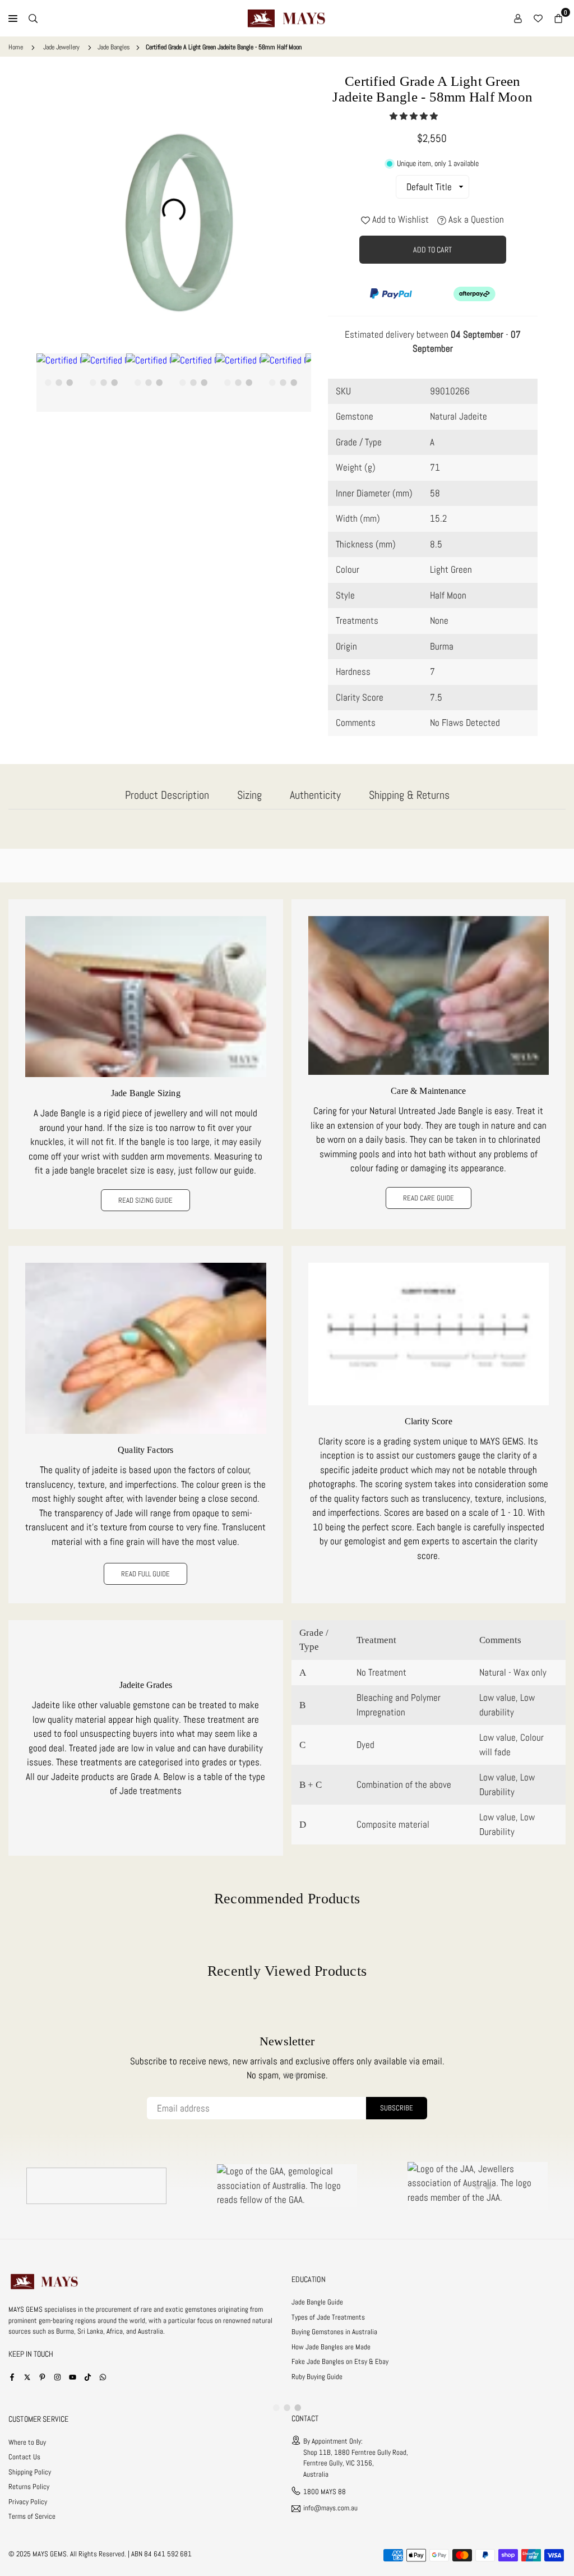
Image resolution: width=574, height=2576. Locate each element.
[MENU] (13, 19)
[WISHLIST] (538, 19)
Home (16, 47)
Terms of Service (32, 2516)
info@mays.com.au (330, 2508)
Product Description (167, 795)
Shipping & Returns (409, 795)
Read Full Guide (145, 1574)
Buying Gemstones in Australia (334, 2332)
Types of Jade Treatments (328, 2317)
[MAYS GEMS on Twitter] (27, 2377)
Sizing (249, 795)
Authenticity (315, 795)
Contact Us (24, 2457)
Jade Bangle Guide (317, 2302)
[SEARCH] (33, 19)
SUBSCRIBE (397, 2108)
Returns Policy (29, 2487)
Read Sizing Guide (145, 1200)
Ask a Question (475, 219)
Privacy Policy (28, 2502)
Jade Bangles (114, 47)
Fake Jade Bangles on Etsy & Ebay (340, 2361)
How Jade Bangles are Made (331, 2347)
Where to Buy (27, 2442)
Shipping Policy (30, 2472)
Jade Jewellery (61, 47)
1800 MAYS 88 (325, 2492)
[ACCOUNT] (518, 19)
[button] (415, 116)
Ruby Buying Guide (317, 2377)
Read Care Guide (429, 1198)
